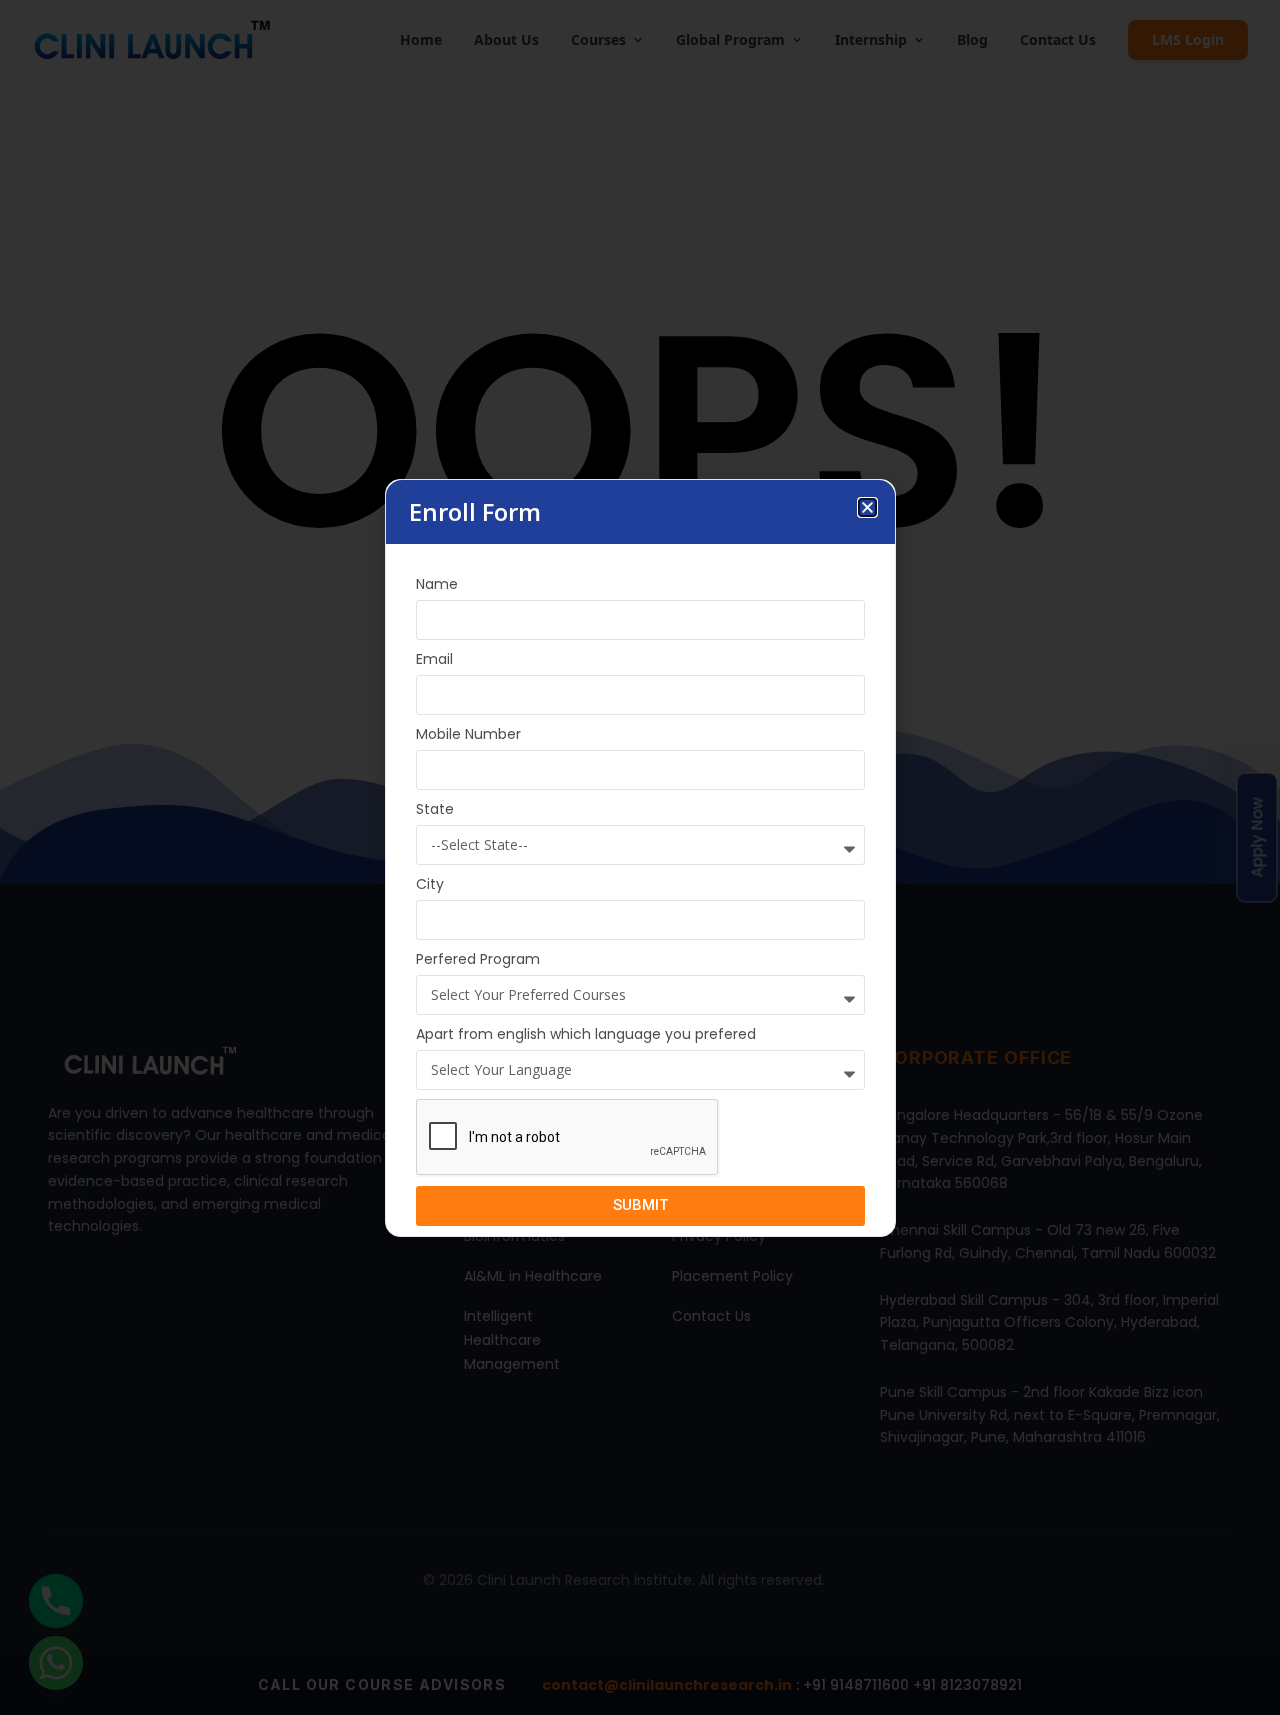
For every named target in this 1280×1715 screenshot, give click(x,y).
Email (434, 659)
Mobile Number (468, 734)
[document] (640, 857)
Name (437, 584)
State (435, 809)
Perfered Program (478, 959)
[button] (867, 507)
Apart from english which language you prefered (586, 1034)
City (430, 884)
